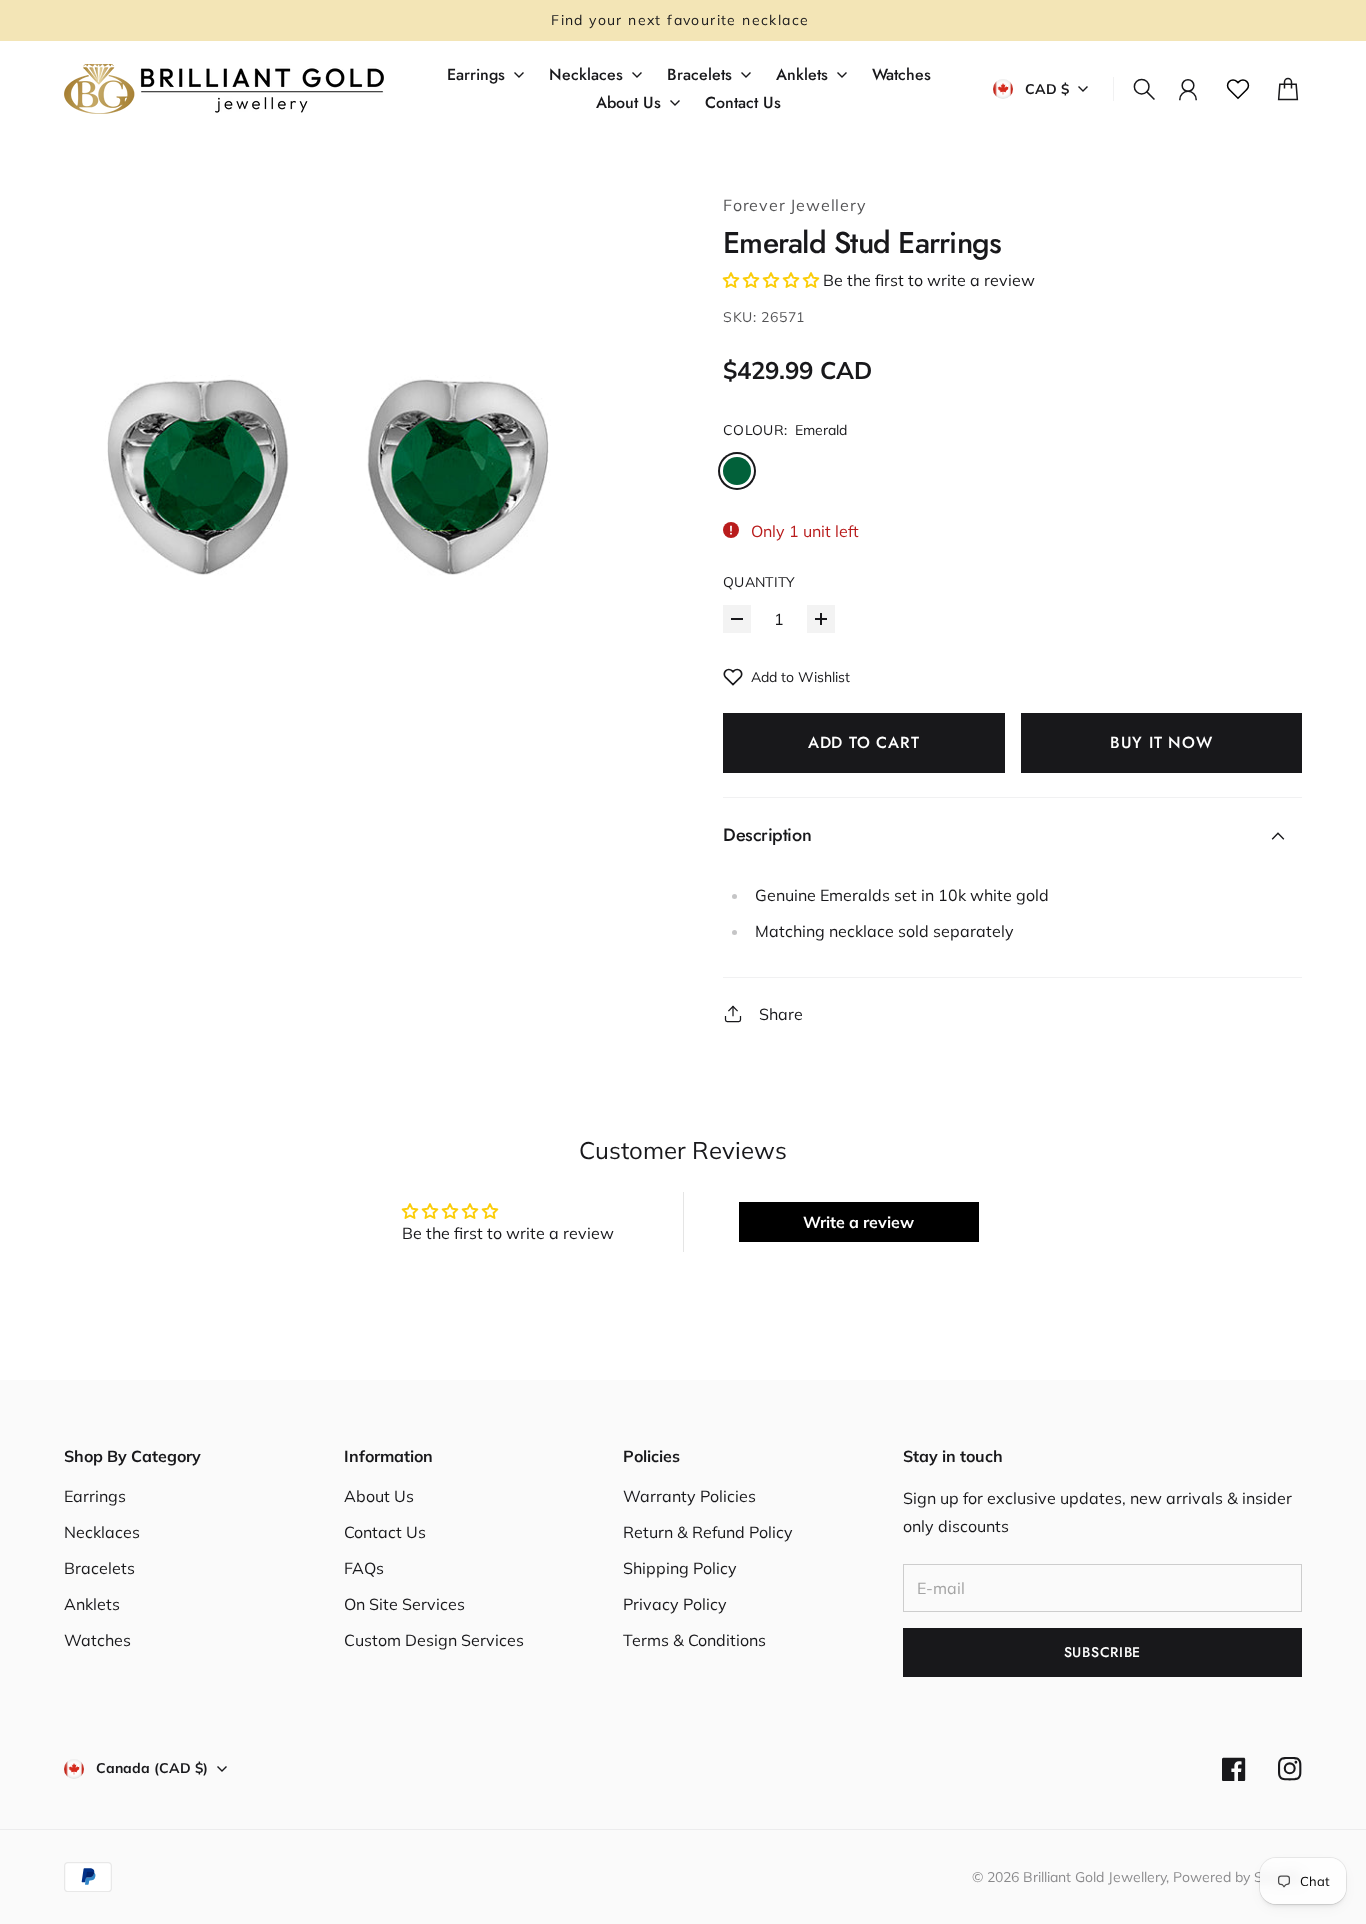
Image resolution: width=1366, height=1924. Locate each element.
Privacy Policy (675, 1604)
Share (781, 1014)
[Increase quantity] (821, 619)
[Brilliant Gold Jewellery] (224, 89)
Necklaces (102, 1532)
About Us (379, 1496)
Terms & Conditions (694, 1640)
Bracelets (99, 1568)
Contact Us (385, 1532)
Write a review (858, 1222)
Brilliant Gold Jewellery (1094, 1877)
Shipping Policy (680, 1568)
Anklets (92, 1604)
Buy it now (1161, 742)
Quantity (759, 582)
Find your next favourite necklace (683, 20)
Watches (97, 1640)
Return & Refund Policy (708, 1532)
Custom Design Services (434, 1640)
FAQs (364, 1568)
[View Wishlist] (1238, 89)
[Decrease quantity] (737, 619)
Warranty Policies (689, 1496)
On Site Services (404, 1604)
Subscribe (1102, 1652)
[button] (771, 280)
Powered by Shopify (1237, 1877)
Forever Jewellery (795, 205)
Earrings (95, 1496)
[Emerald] (737, 471)
